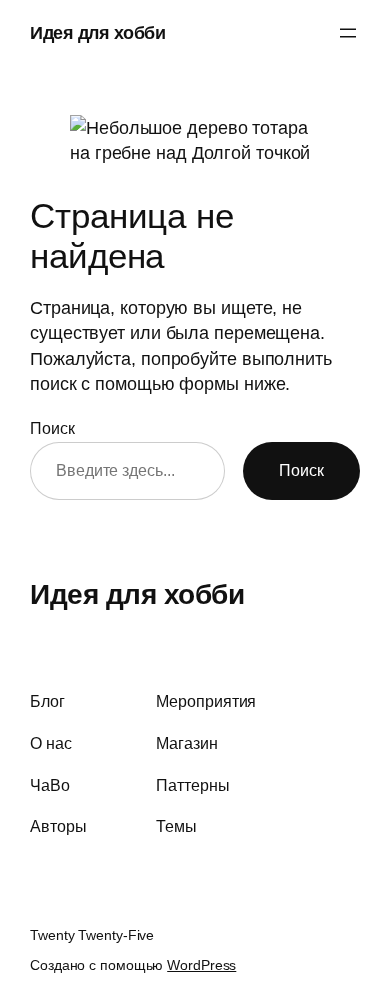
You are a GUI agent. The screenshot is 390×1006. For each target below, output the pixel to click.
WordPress (201, 965)
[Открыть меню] (348, 33)
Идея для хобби (97, 32)
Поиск (52, 428)
